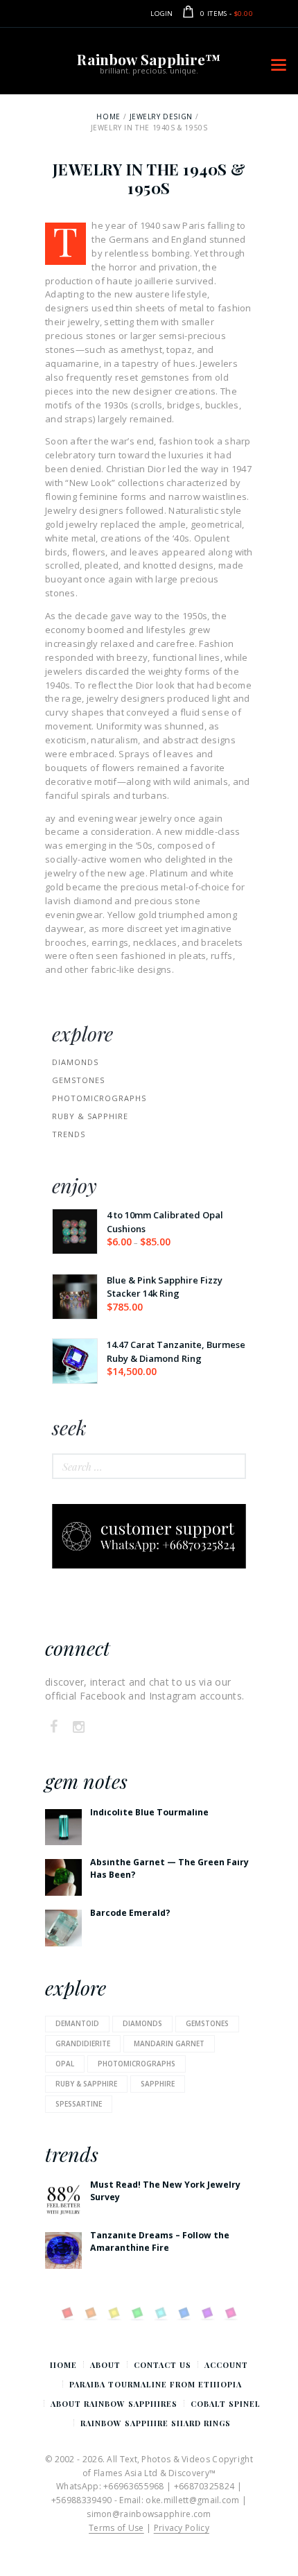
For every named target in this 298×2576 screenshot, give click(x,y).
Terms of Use (116, 2528)
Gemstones (78, 1080)
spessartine (79, 2104)
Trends (69, 1134)
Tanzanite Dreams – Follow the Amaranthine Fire (160, 2241)
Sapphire (158, 2084)
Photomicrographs (137, 2064)
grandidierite (83, 2043)
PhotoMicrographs (99, 1098)
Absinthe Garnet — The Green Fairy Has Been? (169, 1868)
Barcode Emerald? (130, 1913)
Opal (65, 2064)
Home (108, 116)
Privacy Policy (182, 2528)
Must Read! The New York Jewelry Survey (165, 2190)
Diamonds (75, 1062)
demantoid (77, 2023)
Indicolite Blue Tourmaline (149, 1812)
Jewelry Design (161, 116)
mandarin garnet (169, 2043)
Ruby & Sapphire (90, 1116)
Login (162, 14)
